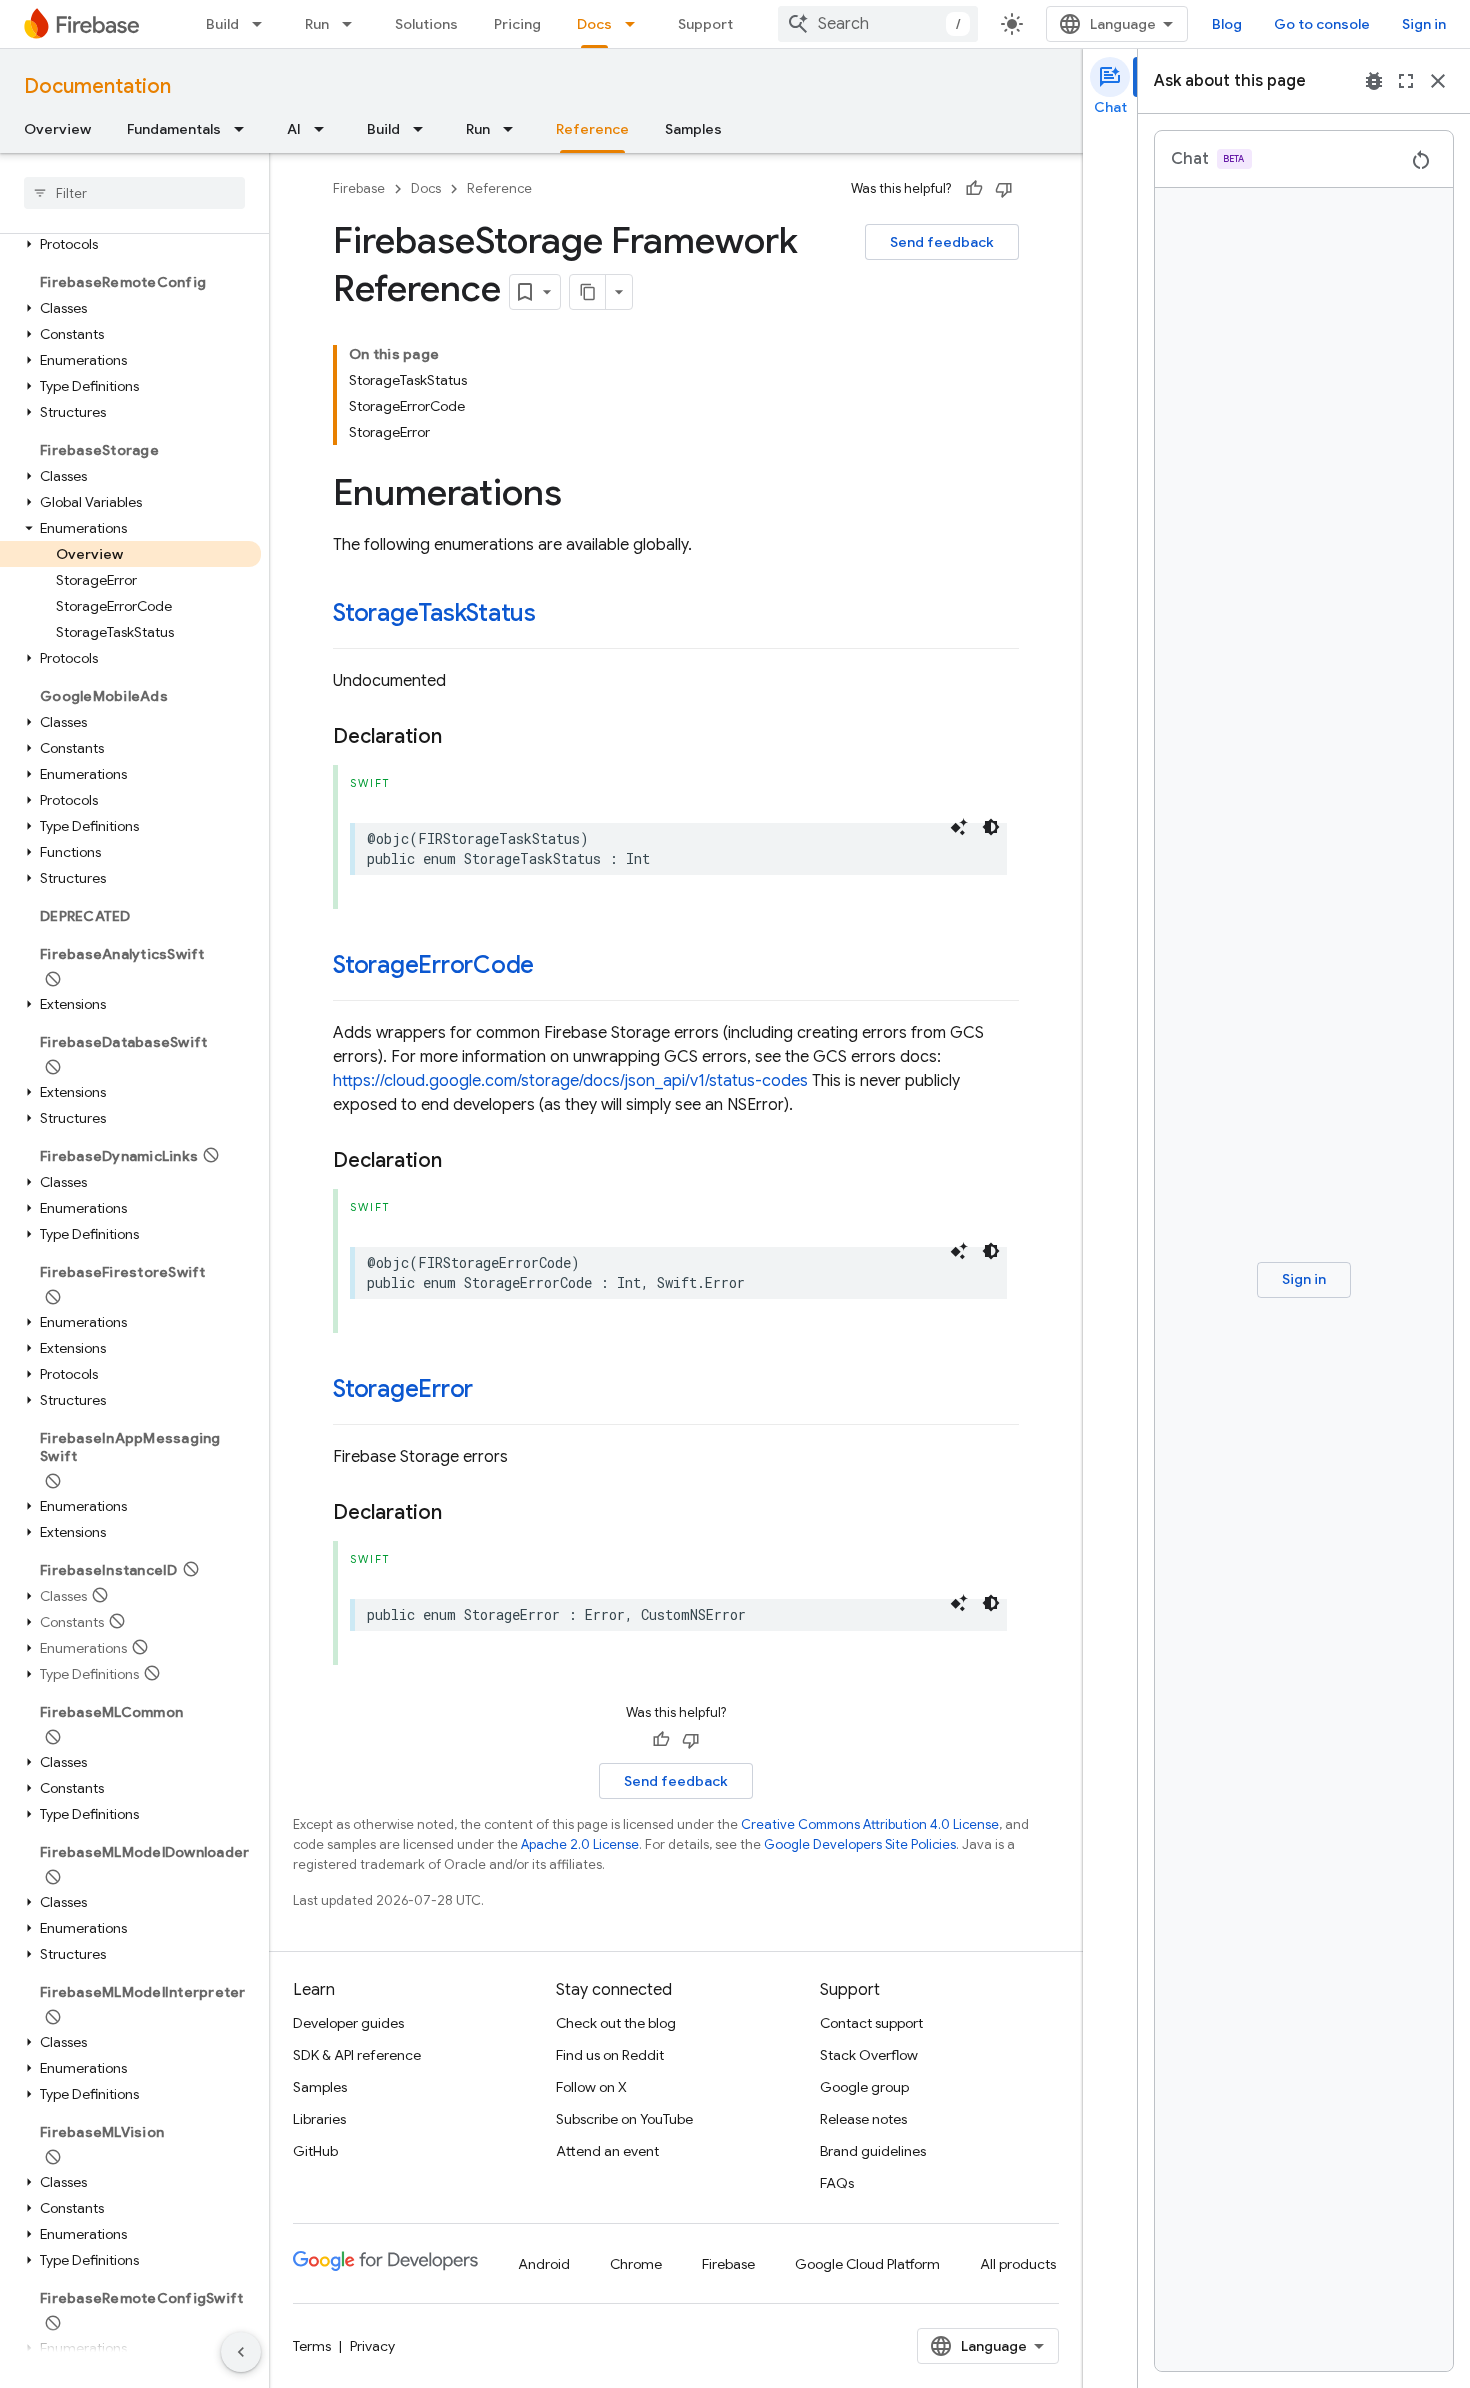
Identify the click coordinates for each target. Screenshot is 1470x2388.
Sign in (1424, 24)
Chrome (636, 2264)
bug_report (1374, 81)
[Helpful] (974, 189)
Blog (1227, 24)
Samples (693, 129)
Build (222, 24)
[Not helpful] (1004, 189)
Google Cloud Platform (867, 2264)
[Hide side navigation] (241, 2352)
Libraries (319, 2119)
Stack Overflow (869, 2055)
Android (544, 2264)
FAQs (837, 2183)
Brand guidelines (873, 2151)
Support (705, 24)
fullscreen (1406, 81)
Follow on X (591, 2087)
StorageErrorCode (433, 965)
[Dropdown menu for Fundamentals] (245, 129)
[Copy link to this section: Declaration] (462, 737)
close (1438, 81)
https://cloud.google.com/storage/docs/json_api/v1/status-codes (570, 1081)
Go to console (1322, 24)
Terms (312, 2346)
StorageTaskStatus (434, 613)
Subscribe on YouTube (624, 2119)
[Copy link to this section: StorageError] (493, 1391)
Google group (864, 2087)
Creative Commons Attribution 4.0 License (870, 1824)
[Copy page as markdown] (588, 292)
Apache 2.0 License (580, 1844)
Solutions (426, 24)
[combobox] (878, 24)
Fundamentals (174, 129)
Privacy (372, 2346)
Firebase (359, 188)
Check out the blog (616, 2023)
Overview (57, 129)
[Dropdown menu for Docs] (636, 24)
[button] (130, 244)
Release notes (863, 2119)
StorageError (403, 1389)
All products (1018, 2264)
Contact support (871, 2023)
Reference (592, 129)
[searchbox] (134, 193)
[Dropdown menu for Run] (353, 24)
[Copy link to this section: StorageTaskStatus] (556, 615)
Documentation (97, 86)
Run (317, 24)
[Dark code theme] (991, 827)
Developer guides (348, 2023)
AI (294, 129)
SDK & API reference (357, 2055)
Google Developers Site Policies (860, 1844)
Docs (594, 24)
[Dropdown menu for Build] (263, 24)
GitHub (315, 2151)
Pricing (517, 24)
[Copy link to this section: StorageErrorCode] (554, 967)
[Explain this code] (959, 827)
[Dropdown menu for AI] (325, 129)
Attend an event (607, 2151)
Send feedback (942, 242)
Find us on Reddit (610, 2055)
